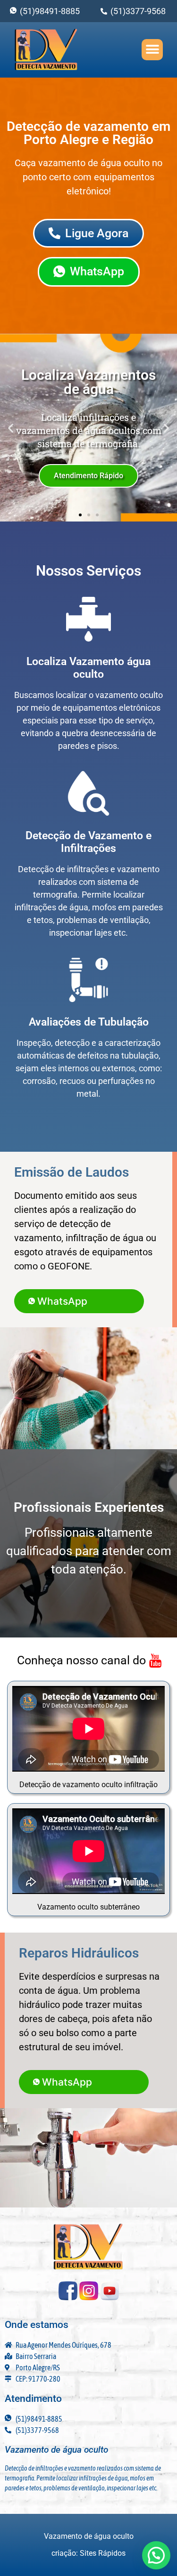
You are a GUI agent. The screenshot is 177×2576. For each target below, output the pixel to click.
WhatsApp (62, 1301)
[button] (152, 50)
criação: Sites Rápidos (88, 2553)
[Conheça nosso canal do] (88, 1661)
